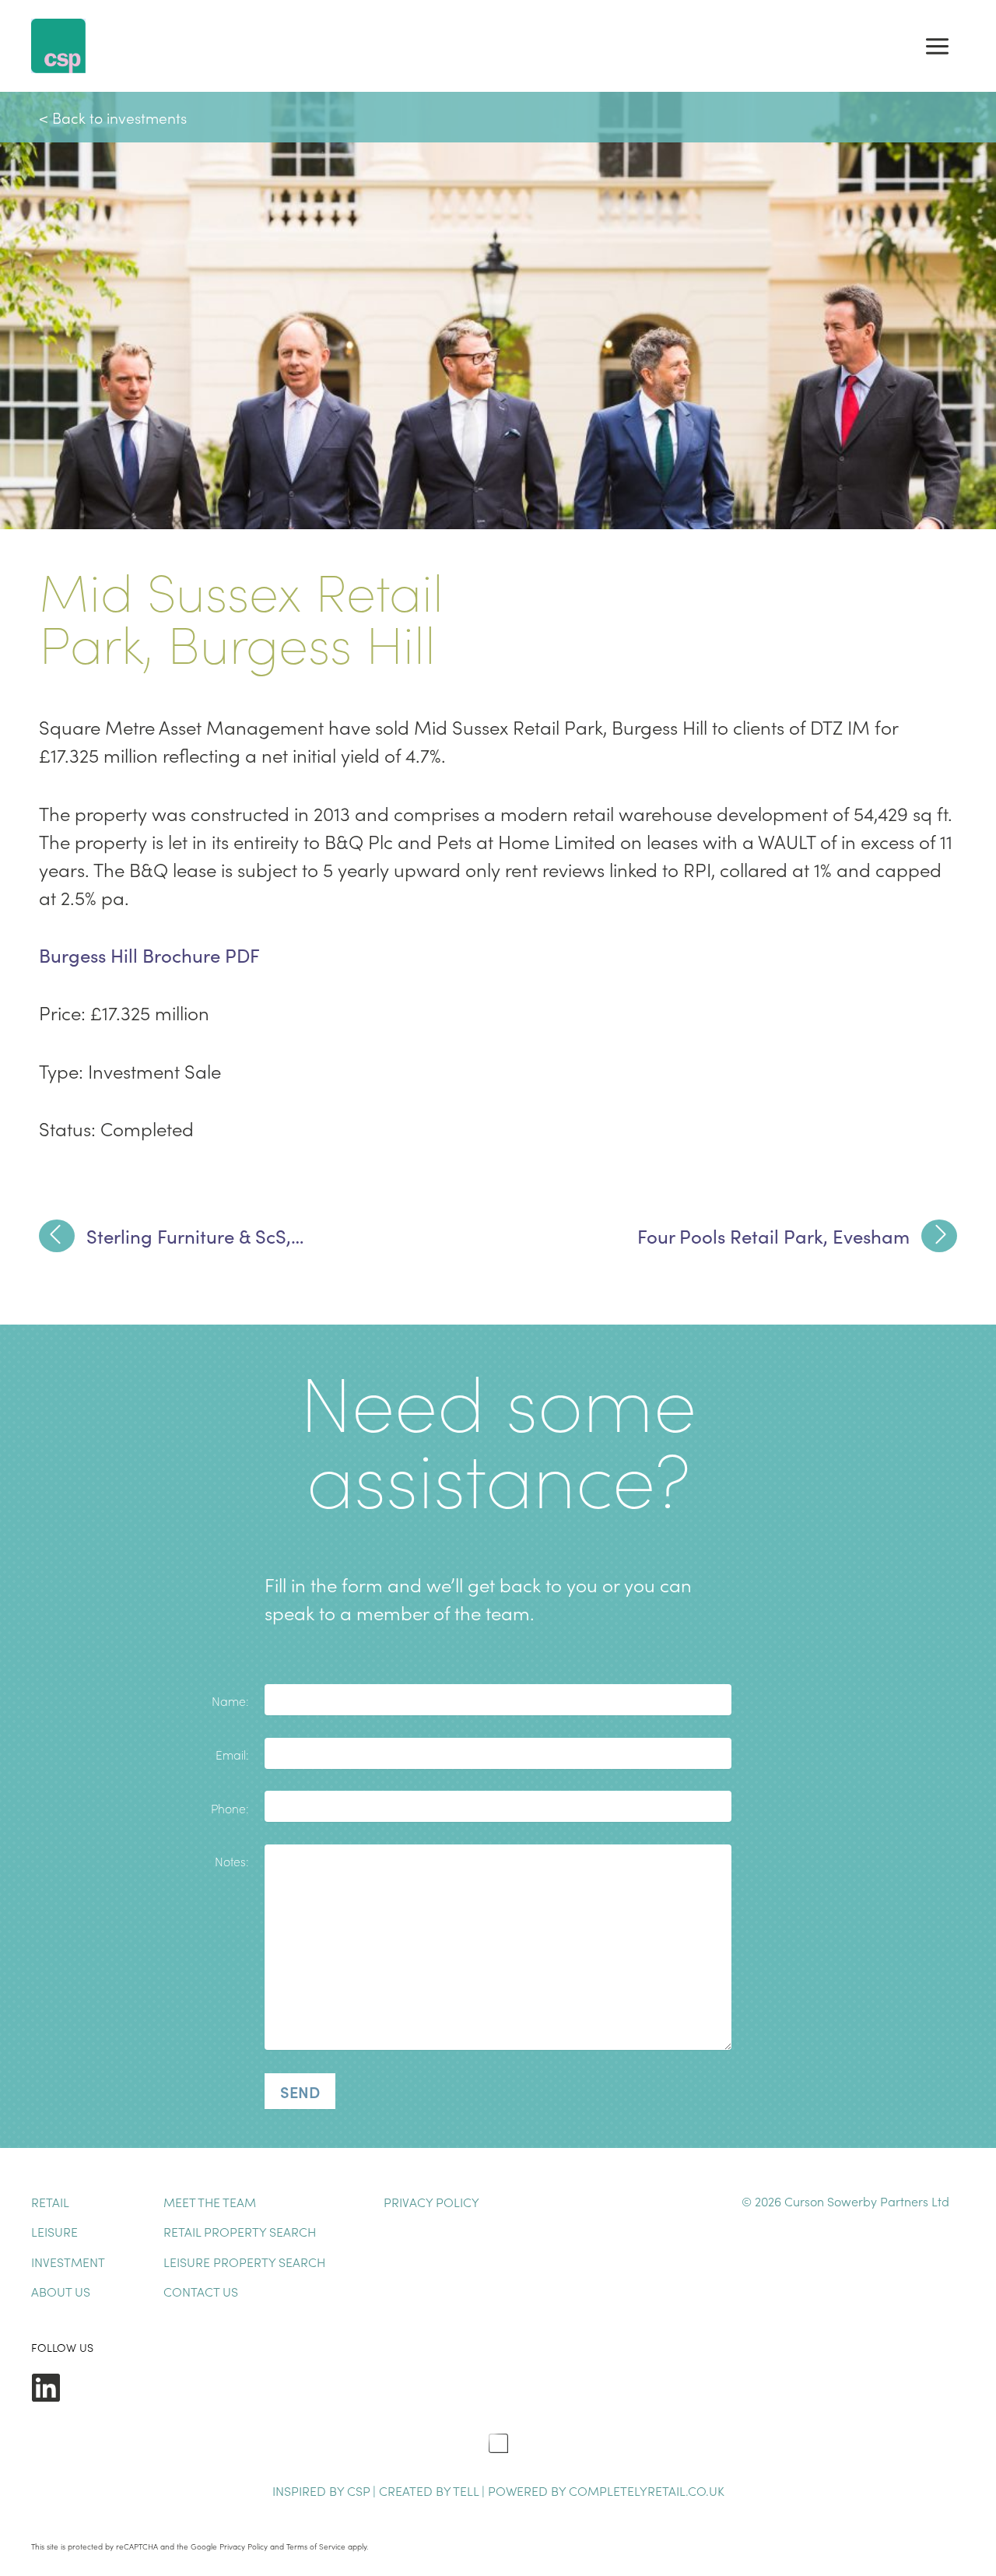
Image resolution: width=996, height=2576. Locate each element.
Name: (230, 1700)
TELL (467, 2490)
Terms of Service (316, 2546)
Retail (50, 2202)
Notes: (232, 1861)
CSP (358, 2490)
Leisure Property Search (244, 2262)
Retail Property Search (240, 2231)
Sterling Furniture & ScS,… (195, 1236)
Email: (232, 1754)
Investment (68, 2262)
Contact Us (201, 2291)
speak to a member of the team (397, 1612)
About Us (61, 2291)
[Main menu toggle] (937, 46)
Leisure (54, 2231)
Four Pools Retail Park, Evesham (773, 1236)
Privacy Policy (431, 2202)
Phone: (230, 1808)
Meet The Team (210, 2202)
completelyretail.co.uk (647, 2490)
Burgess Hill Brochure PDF (149, 955)
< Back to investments (113, 117)
